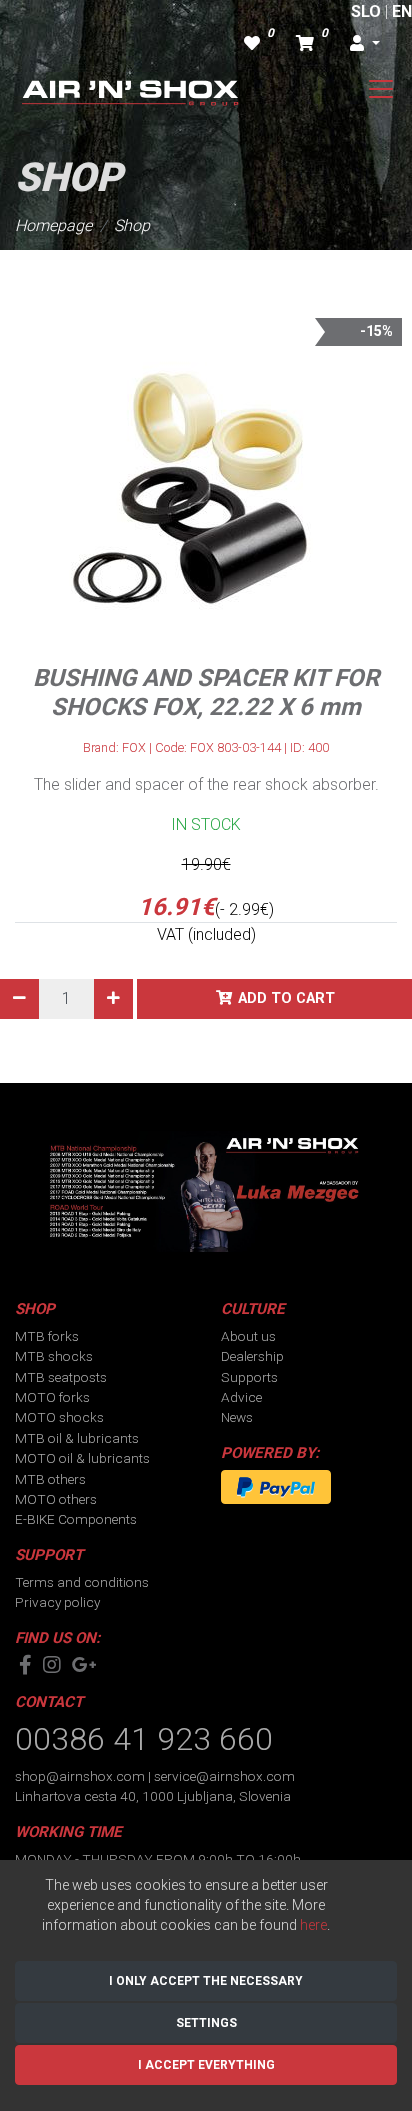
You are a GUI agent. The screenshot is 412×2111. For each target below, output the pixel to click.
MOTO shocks (59, 1417)
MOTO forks (52, 1397)
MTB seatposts (61, 1377)
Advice (241, 1397)
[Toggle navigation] (381, 89)
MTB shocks (54, 1356)
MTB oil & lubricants (77, 1438)
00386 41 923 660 (144, 1739)
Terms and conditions (82, 1582)
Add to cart (286, 998)
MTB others (50, 1479)
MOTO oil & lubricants (82, 1458)
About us (248, 1336)
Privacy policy (57, 1602)
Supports (249, 1377)
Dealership (252, 1356)
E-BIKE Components (76, 1519)
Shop (132, 225)
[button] (365, 44)
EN (402, 11)
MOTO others (56, 1499)
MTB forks (47, 1336)
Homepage (53, 225)
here (313, 1925)
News (237, 1417)
